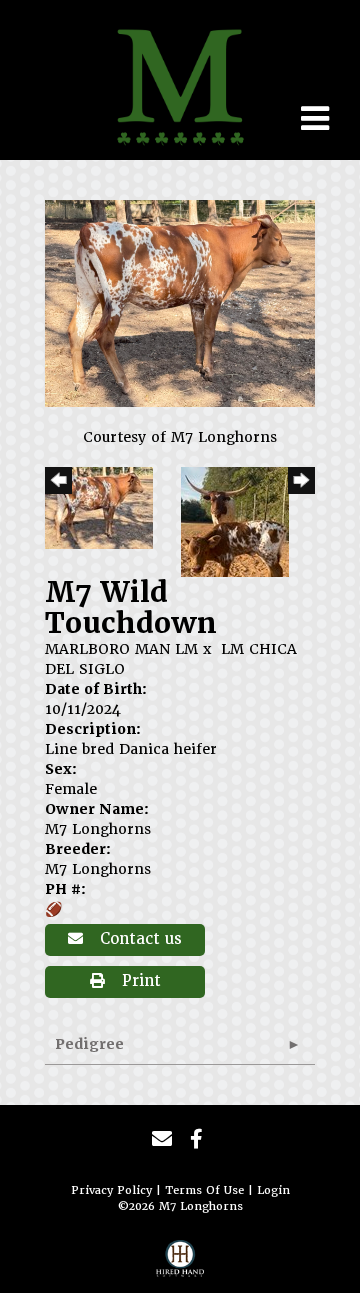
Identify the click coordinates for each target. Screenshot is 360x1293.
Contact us (138, 939)
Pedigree (89, 1044)
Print (139, 981)
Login (273, 1190)
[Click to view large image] (180, 303)
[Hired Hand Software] (180, 1264)
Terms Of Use (204, 1190)
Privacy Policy (111, 1190)
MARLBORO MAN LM (121, 649)
